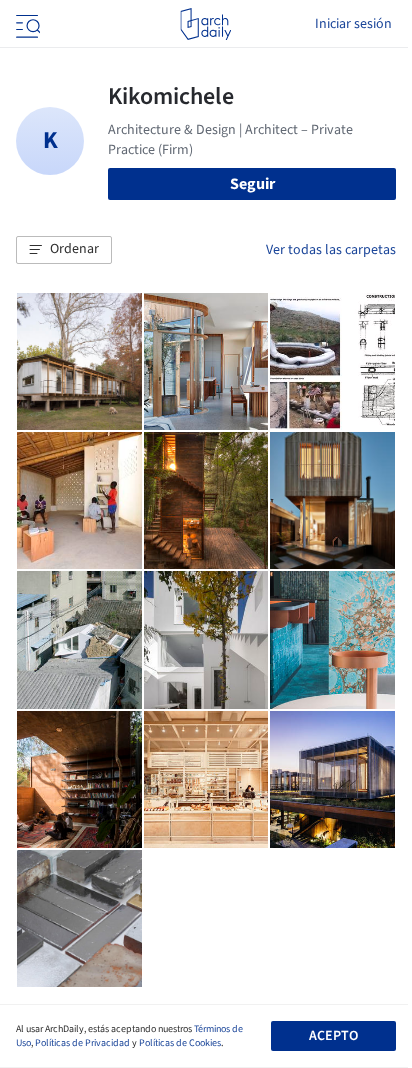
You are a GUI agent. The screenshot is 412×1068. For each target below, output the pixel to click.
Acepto (333, 1036)
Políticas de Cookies (180, 1043)
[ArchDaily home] (205, 24)
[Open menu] (26, 24)
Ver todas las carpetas (331, 250)
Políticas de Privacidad (82, 1043)
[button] (64, 250)
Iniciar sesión (353, 24)
